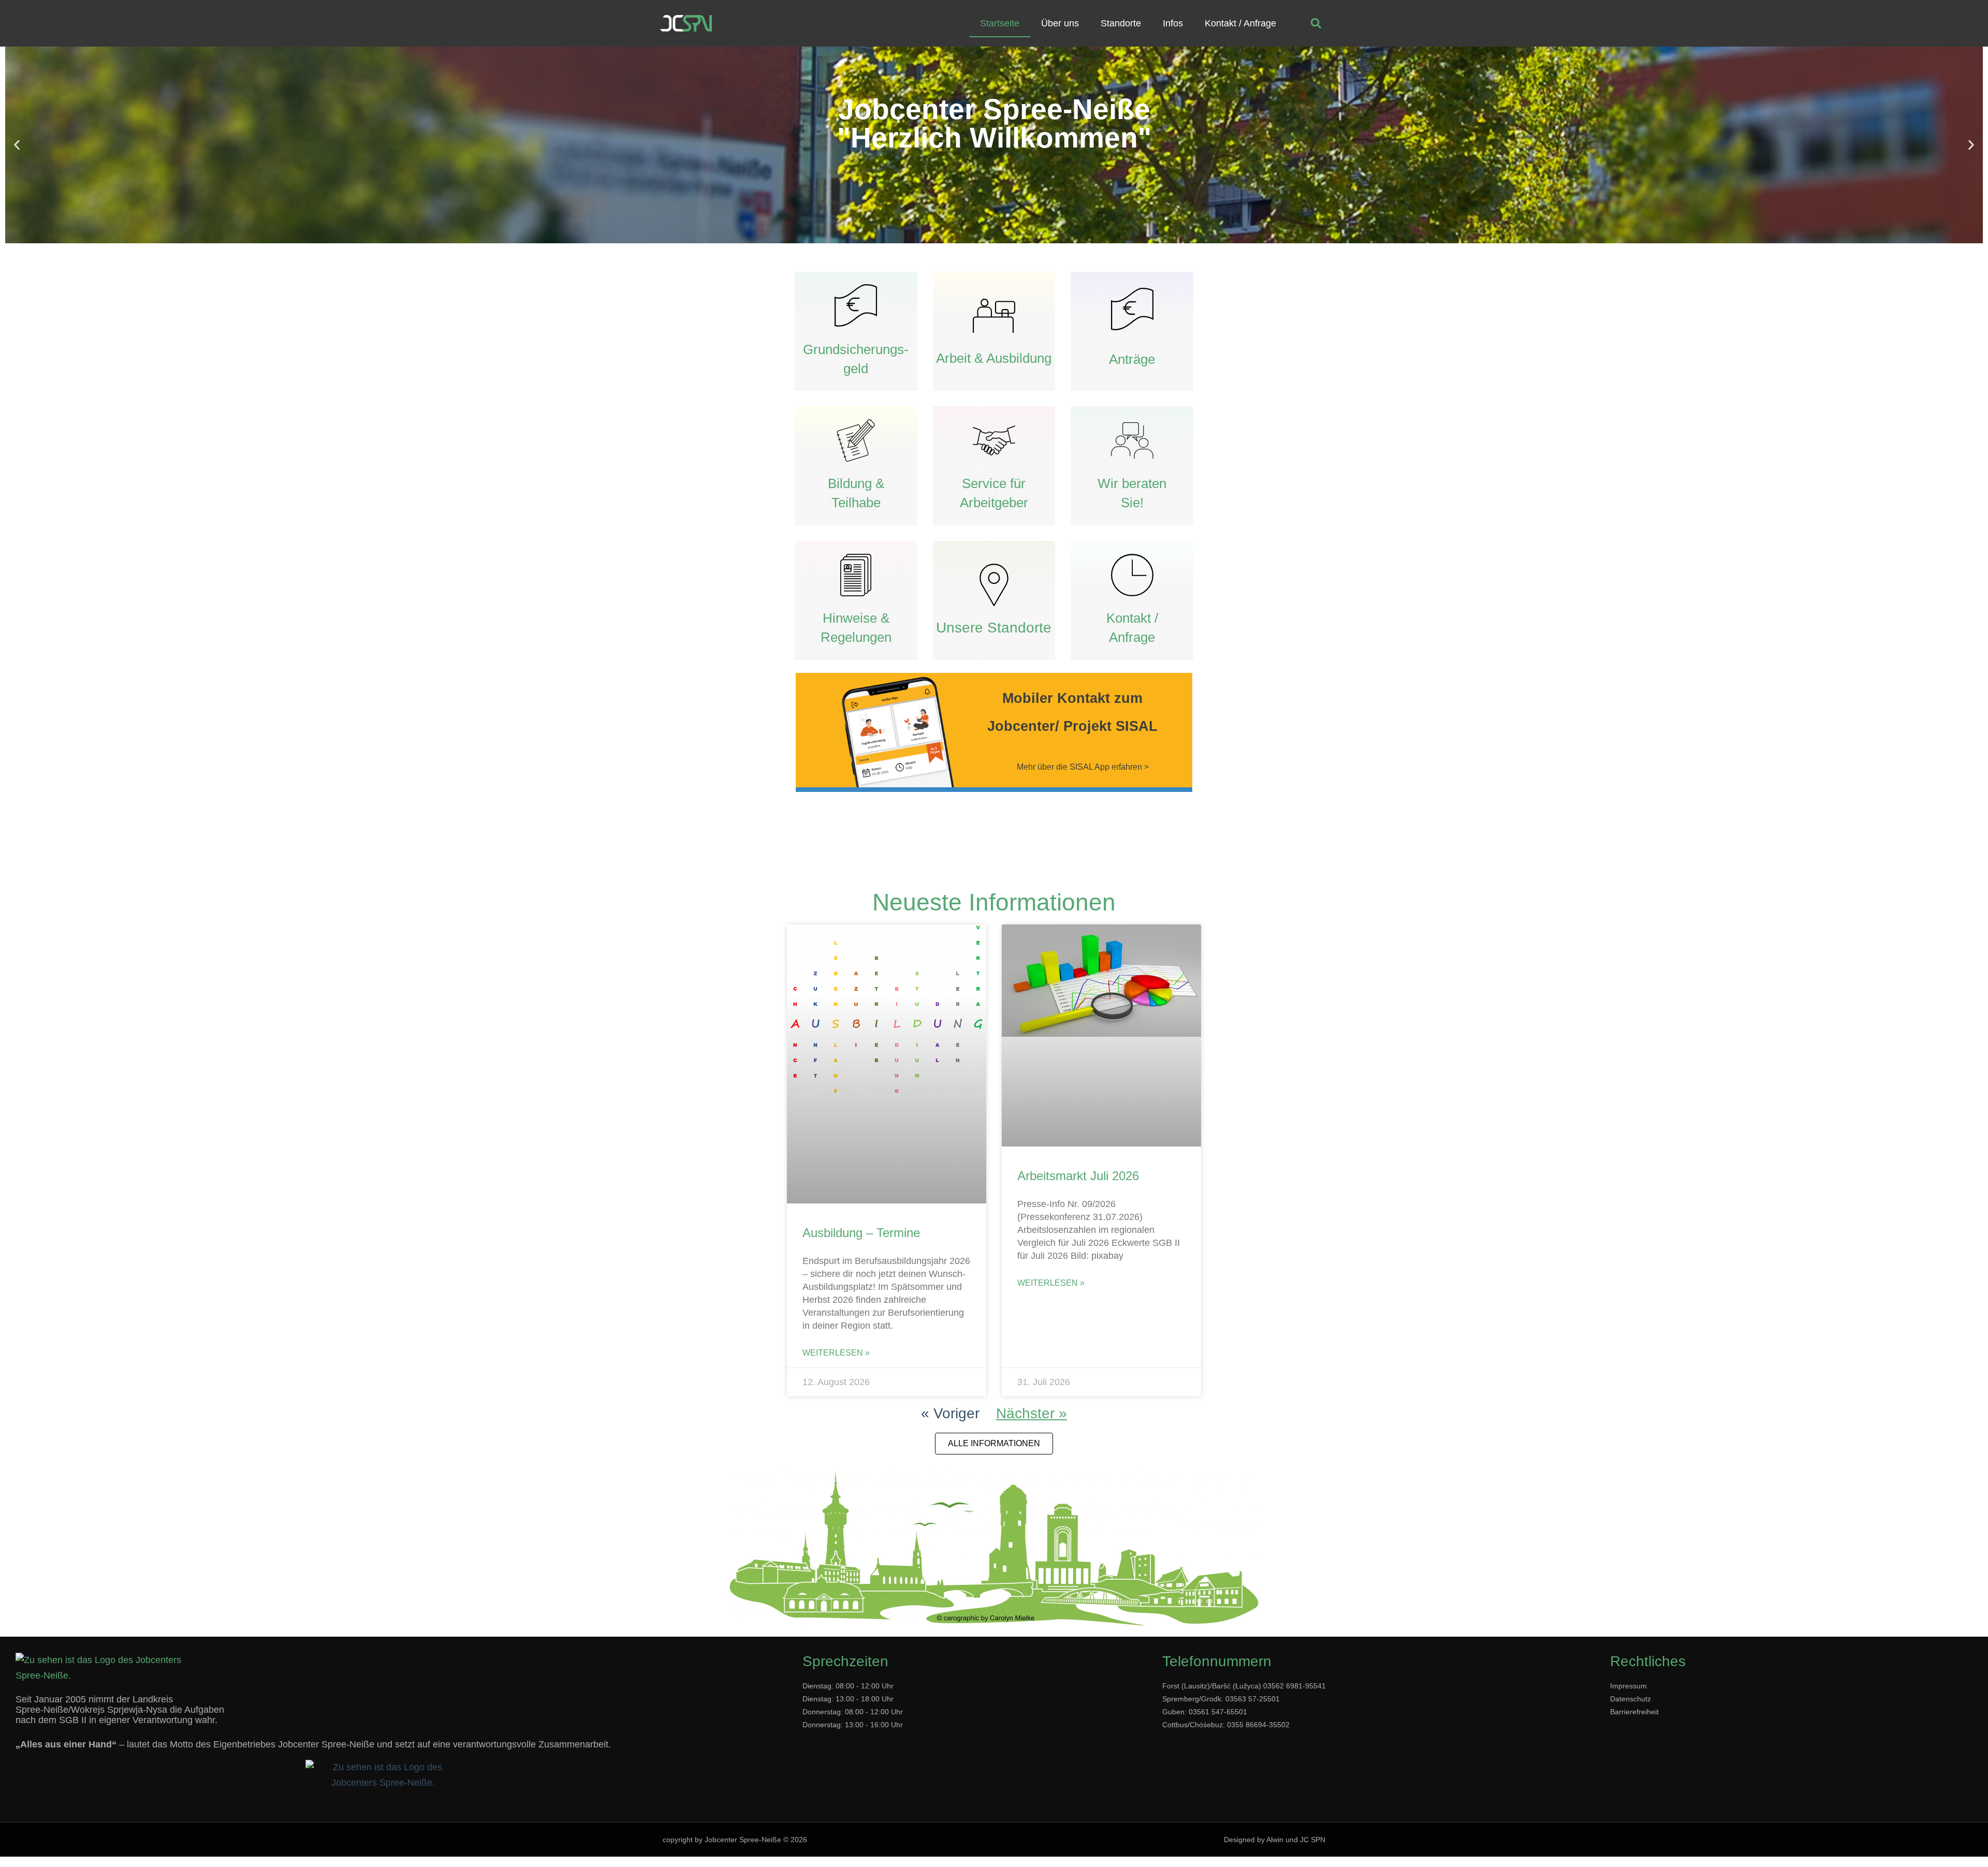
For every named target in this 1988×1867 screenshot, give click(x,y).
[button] (1316, 24)
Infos (1173, 23)
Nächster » (1032, 1413)
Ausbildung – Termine (861, 1233)
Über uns (1060, 23)
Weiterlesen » (836, 1353)
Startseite (1000, 23)
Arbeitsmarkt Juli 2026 (1078, 1176)
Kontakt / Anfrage (1240, 23)
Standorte (1121, 23)
